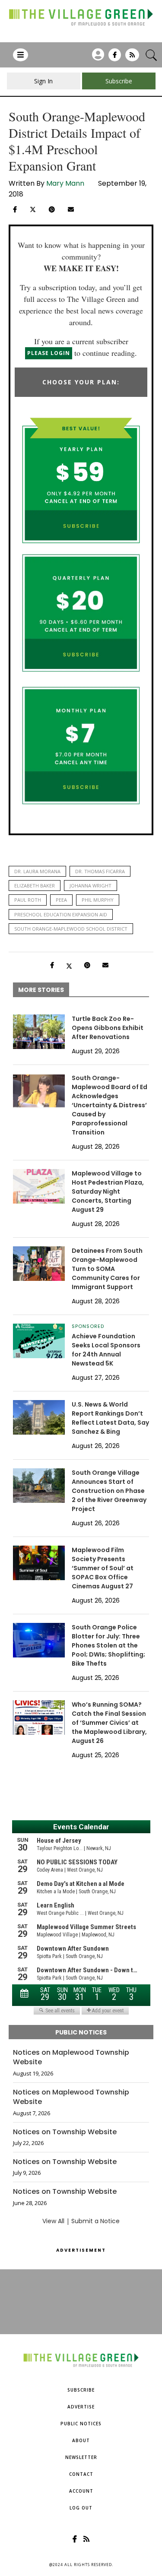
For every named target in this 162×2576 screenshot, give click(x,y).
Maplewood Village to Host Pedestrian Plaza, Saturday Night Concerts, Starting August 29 (108, 1191)
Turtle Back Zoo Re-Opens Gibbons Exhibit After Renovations (108, 1028)
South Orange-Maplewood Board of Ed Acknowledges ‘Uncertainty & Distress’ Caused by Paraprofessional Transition (110, 1105)
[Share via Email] (71, 209)
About (81, 2440)
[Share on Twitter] (33, 209)
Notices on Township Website (65, 2132)
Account (81, 2491)
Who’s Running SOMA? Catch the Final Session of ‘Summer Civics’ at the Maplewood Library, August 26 (109, 1723)
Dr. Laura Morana (37, 871)
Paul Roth (28, 900)
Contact (81, 2474)
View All (53, 2221)
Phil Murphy (98, 900)
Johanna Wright (91, 886)
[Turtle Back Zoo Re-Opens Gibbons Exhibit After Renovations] (39, 1032)
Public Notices (81, 2424)
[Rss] (132, 58)
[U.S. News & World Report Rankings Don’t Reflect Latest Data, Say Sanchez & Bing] (39, 1417)
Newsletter (81, 2457)
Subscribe (81, 2390)
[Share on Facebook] (15, 209)
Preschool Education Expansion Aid (61, 914)
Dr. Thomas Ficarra (100, 871)
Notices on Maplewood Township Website (71, 2057)
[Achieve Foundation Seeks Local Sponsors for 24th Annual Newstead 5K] (39, 1341)
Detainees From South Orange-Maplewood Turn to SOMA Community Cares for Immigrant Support (107, 1269)
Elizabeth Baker (35, 886)
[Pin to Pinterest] (52, 209)
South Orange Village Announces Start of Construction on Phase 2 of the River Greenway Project (109, 1491)
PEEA (61, 900)
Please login (49, 353)
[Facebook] (115, 58)
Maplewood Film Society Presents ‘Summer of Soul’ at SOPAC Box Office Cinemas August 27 (103, 1568)
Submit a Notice (95, 2221)
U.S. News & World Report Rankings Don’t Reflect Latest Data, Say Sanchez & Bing (110, 1418)
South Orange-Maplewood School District (71, 929)
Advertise (81, 2407)
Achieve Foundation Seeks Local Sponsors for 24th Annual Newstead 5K (106, 1350)
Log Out (81, 2508)
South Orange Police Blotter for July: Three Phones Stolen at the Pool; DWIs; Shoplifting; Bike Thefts (108, 1645)
